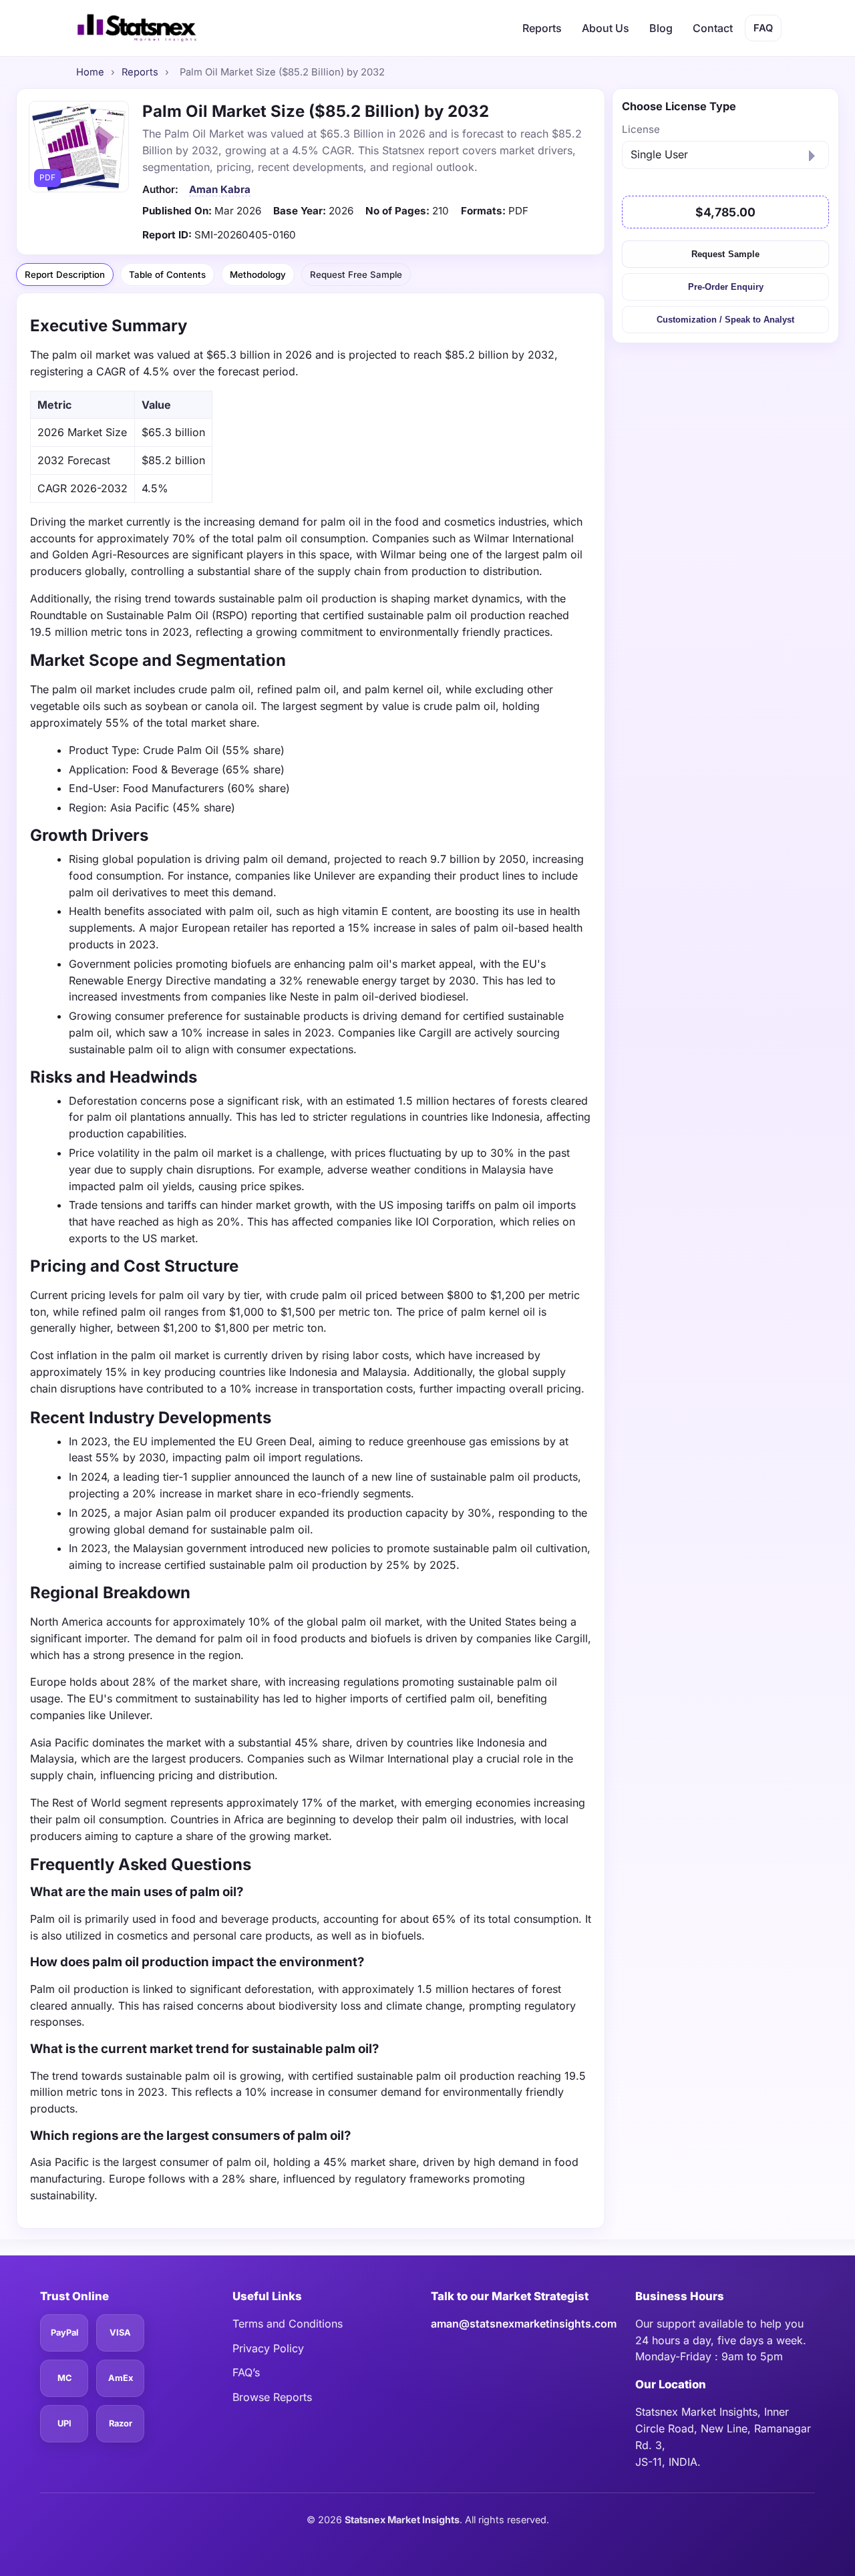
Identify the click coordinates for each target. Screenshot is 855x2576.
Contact (713, 28)
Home (90, 72)
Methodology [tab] (258, 274)
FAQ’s (246, 2372)
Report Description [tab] (65, 274)
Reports (542, 28)
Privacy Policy (268, 2348)
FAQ (763, 28)
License (641, 129)
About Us (606, 28)
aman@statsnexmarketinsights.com (524, 2324)
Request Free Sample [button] (356, 274)
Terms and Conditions (288, 2324)
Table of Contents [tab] (167, 274)
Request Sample (725, 254)
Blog (661, 28)
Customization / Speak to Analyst (725, 320)
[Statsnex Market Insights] (136, 28)
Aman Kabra (220, 189)
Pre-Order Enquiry (726, 287)
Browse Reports (272, 2397)
